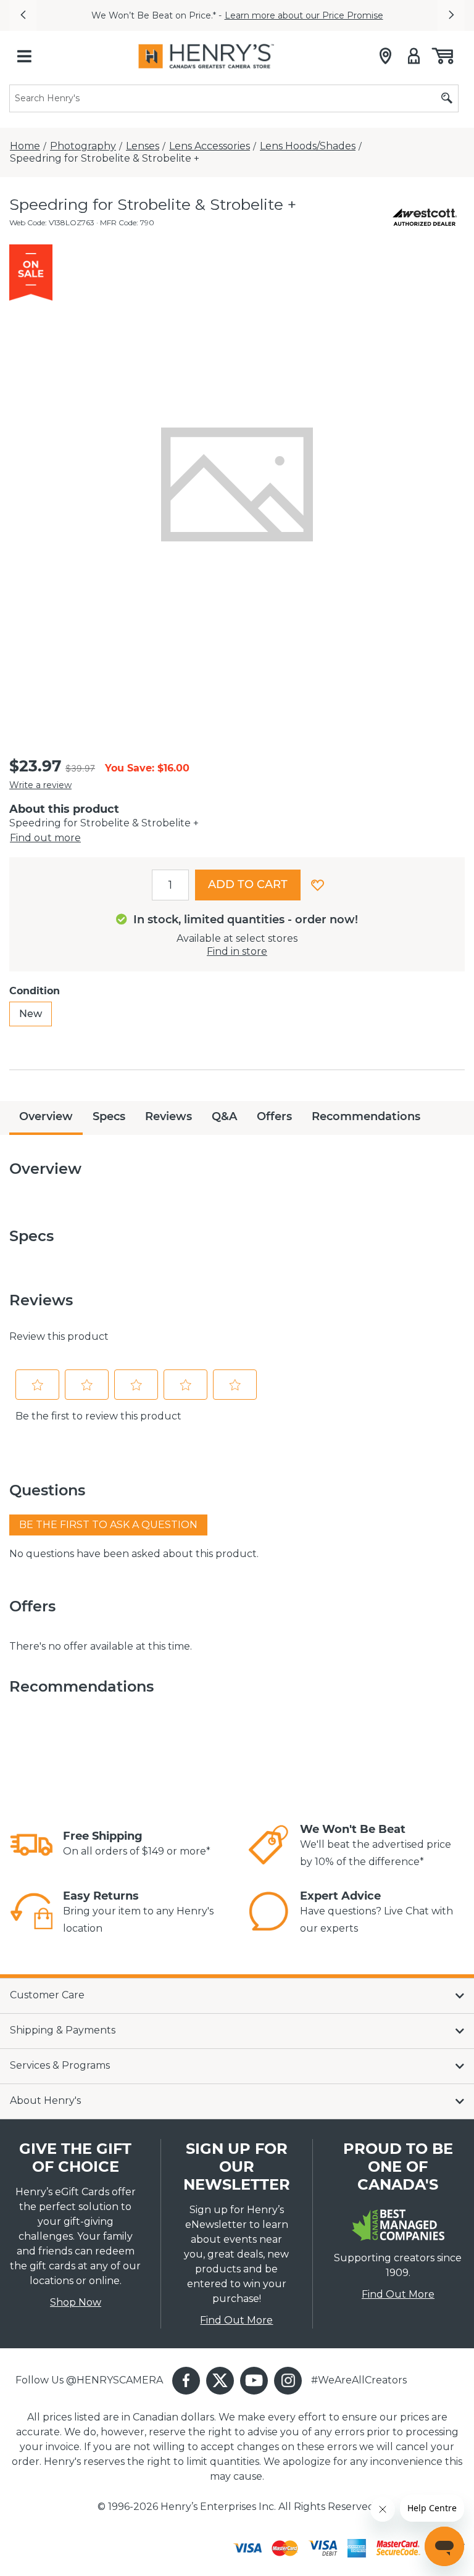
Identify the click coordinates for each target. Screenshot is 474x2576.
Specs (109, 1116)
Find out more (45, 838)
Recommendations (366, 1116)
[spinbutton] (170, 885)
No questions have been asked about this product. (134, 1554)
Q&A (224, 1116)
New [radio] (31, 1014)
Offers (274, 1116)
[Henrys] (206, 56)
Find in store (237, 951)
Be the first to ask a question (108, 1525)
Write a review (40, 785)
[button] (23, 15)
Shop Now (76, 2302)
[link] (31, 1845)
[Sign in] (414, 56)
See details (433, 15)
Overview (46, 1116)
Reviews (168, 1116)
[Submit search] (447, 98)
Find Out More (236, 2320)
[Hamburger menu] (24, 56)
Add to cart (248, 884)
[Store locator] (385, 56)
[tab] (46, 1118)
